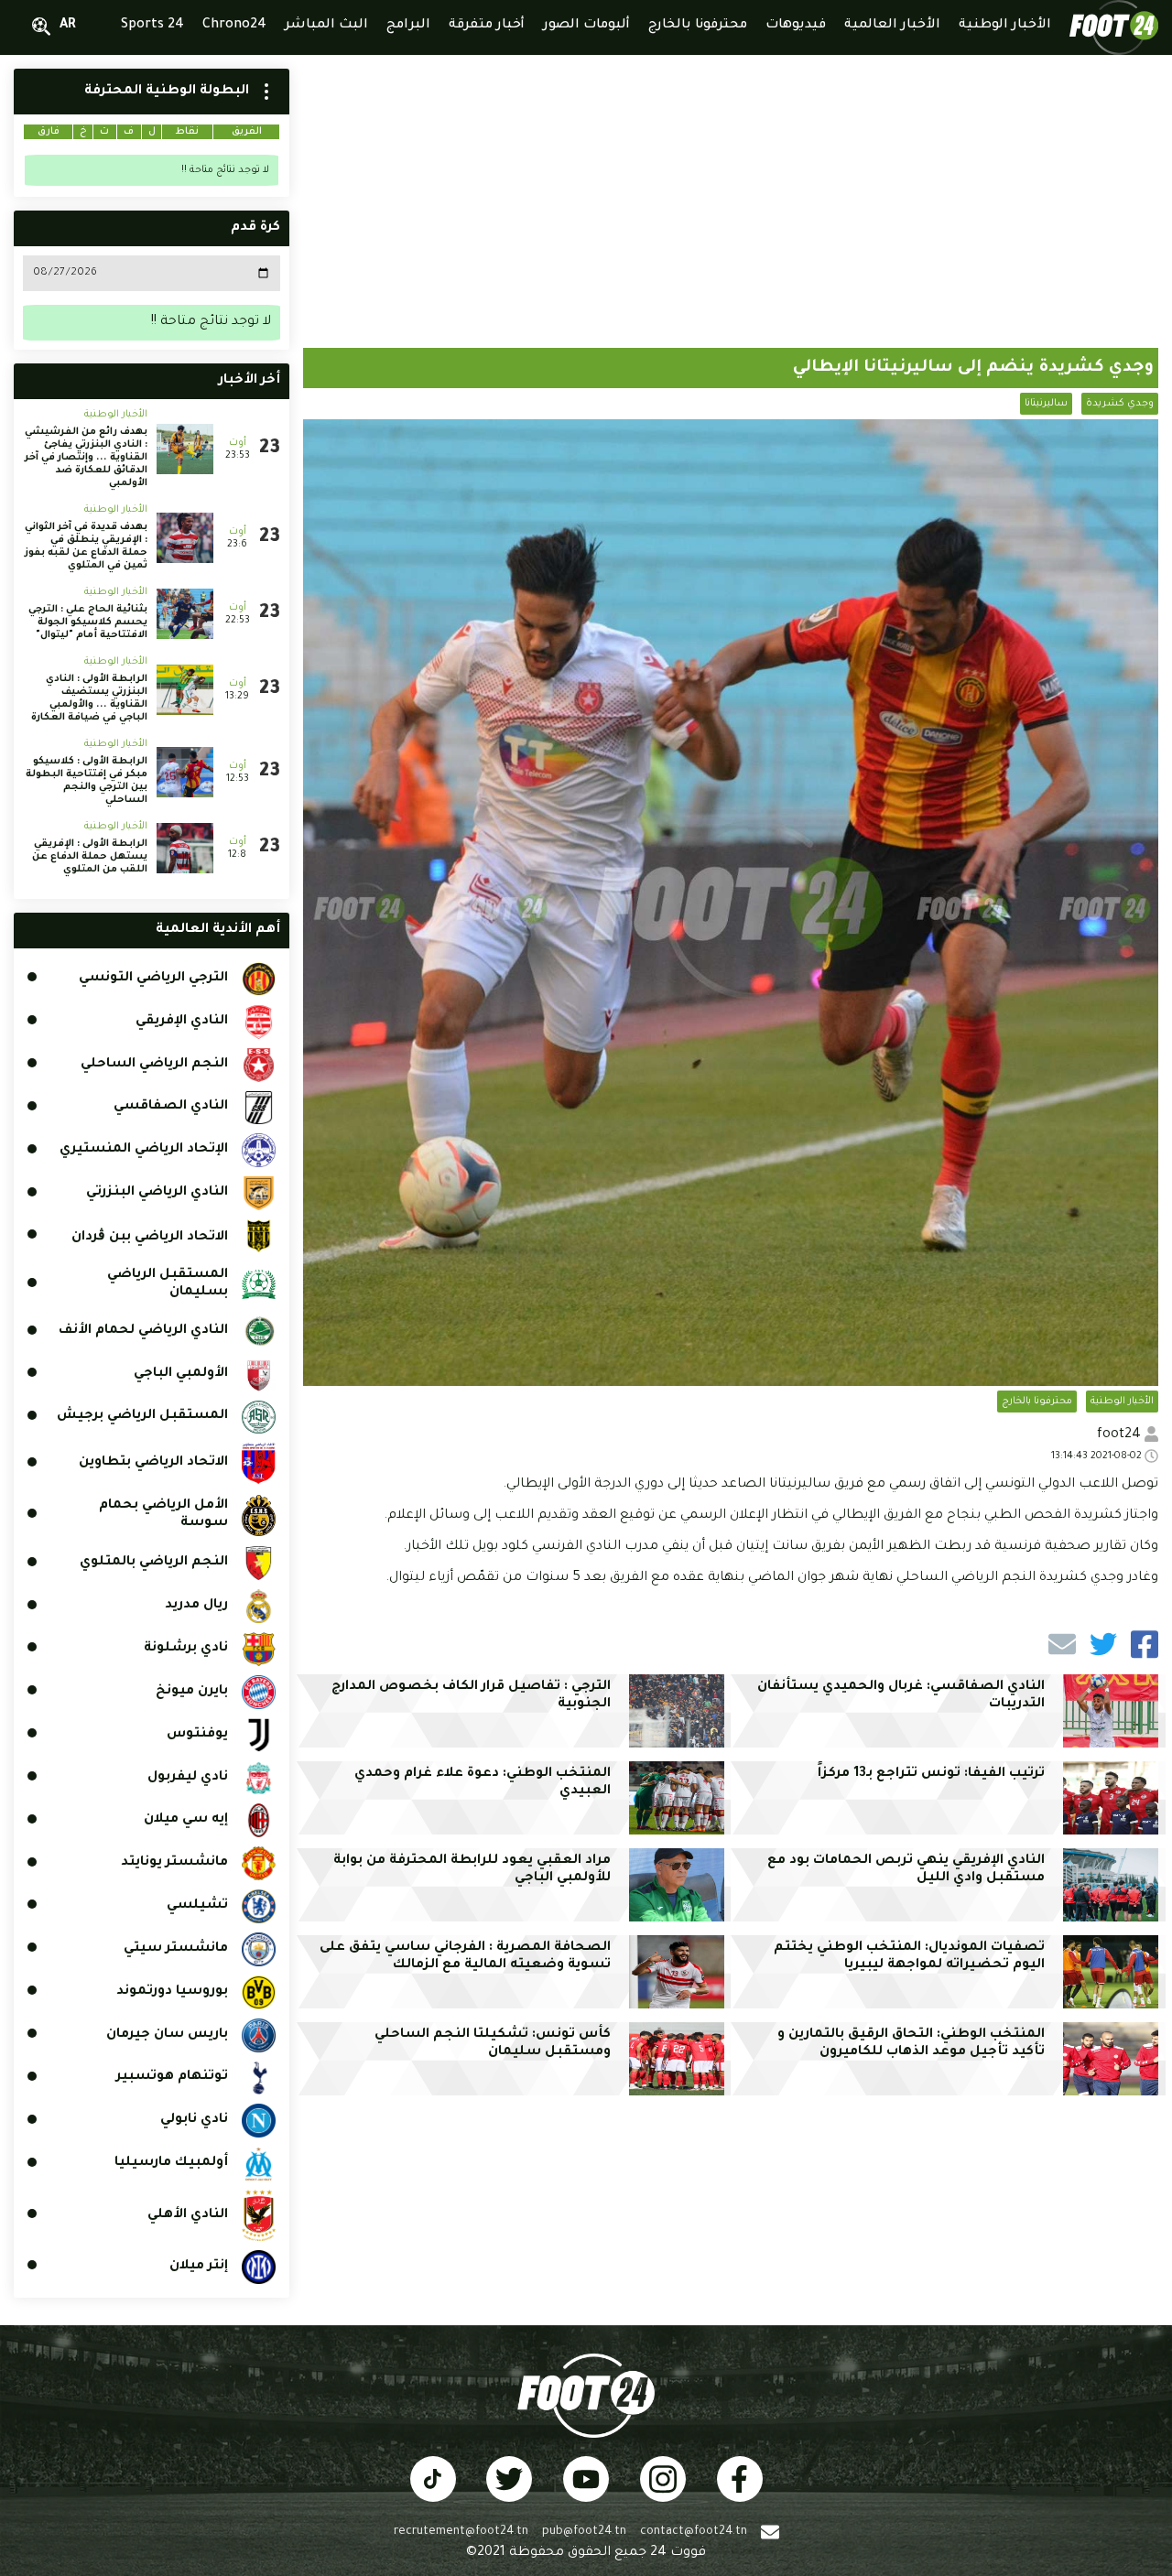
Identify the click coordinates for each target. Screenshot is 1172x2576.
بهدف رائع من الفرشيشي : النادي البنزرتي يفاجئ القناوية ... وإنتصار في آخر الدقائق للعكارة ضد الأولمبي (86, 458)
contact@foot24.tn (694, 2532)
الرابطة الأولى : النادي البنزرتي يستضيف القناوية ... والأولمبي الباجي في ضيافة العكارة (89, 698)
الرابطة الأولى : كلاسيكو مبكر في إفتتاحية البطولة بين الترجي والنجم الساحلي (87, 781)
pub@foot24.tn (584, 2532)
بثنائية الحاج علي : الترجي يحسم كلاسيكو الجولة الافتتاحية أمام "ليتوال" (88, 622)
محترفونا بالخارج (1037, 1402)
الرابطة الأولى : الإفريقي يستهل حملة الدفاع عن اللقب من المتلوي (90, 857)
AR (68, 26)
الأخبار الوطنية (1122, 1402)
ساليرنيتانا (1046, 404)
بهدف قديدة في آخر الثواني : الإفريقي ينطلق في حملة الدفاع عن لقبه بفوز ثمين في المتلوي (86, 547)
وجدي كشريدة (1120, 404)
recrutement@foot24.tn (461, 2532)
